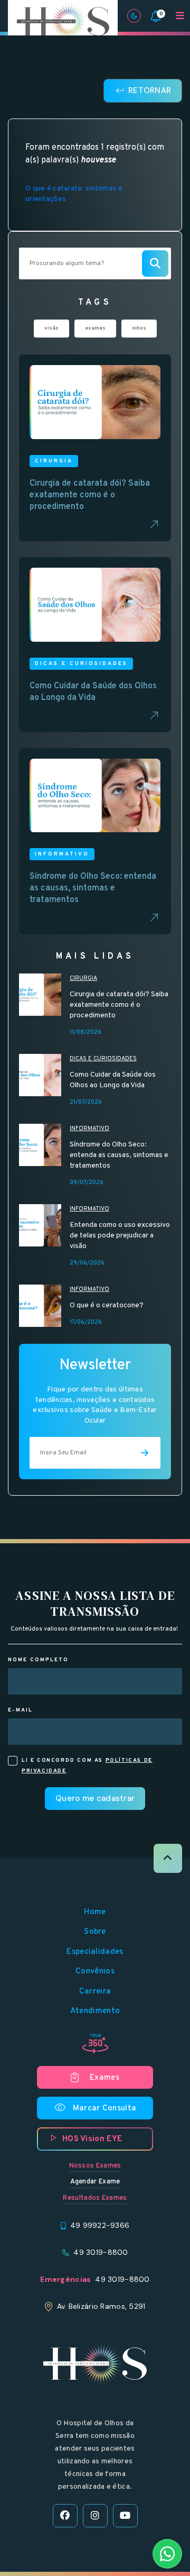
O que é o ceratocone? (107, 1305)
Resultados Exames (95, 2198)
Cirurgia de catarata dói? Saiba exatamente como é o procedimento (119, 1005)
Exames (104, 2078)
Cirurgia (83, 978)
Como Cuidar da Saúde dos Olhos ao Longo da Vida (113, 1080)
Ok (95, 1670)
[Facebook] (65, 2516)
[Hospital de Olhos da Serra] (63, 22)
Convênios (95, 1972)
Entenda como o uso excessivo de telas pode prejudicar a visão (120, 1236)
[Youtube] (125, 2516)
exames (95, 328)
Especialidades (95, 1952)
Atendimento (95, 2011)
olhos (139, 328)
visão (51, 328)
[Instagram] (95, 2516)
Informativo (89, 1128)
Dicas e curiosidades (103, 1059)
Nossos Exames (95, 2166)
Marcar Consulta (95, 2108)
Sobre (95, 1932)
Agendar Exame (95, 2182)
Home (95, 1912)
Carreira (95, 1992)
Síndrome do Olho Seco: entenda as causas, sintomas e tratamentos (119, 1155)
